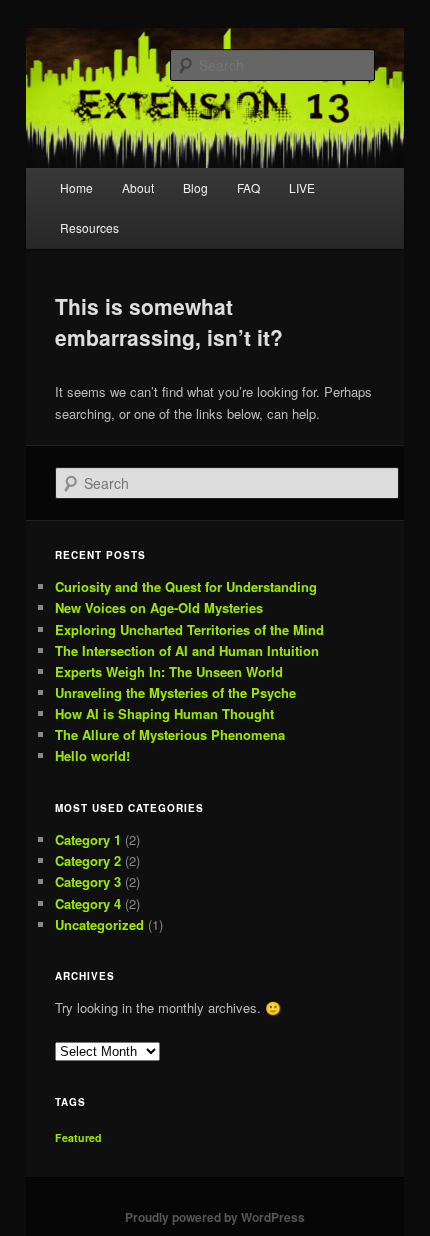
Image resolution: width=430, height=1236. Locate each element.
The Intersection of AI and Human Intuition (187, 650)
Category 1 (88, 839)
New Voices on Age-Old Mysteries (159, 607)
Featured (78, 1137)
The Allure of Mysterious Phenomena (170, 734)
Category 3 (88, 881)
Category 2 (88, 860)
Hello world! (92, 755)
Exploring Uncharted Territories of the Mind (189, 629)
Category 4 (88, 903)
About (138, 187)
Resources (89, 227)
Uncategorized (99, 924)
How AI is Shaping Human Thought (164, 713)
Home (76, 187)
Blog (195, 187)
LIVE (302, 187)
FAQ (248, 187)
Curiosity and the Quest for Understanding (186, 586)
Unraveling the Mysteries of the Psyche (175, 692)
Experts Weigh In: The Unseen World (169, 671)
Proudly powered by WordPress (215, 1217)
